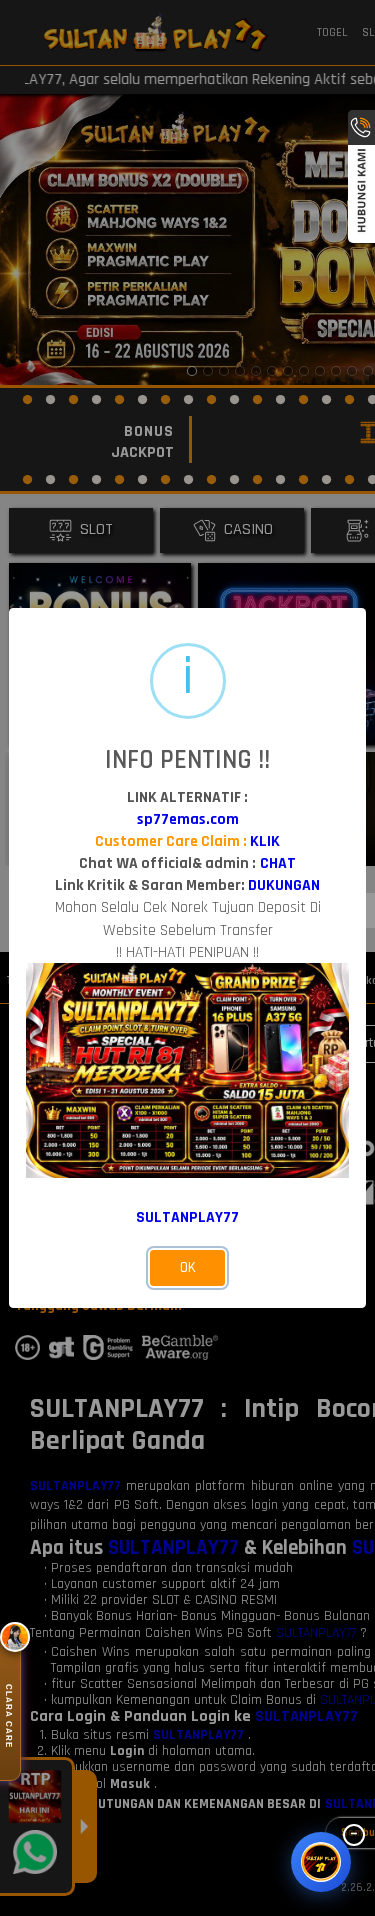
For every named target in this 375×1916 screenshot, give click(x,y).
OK (188, 1267)
